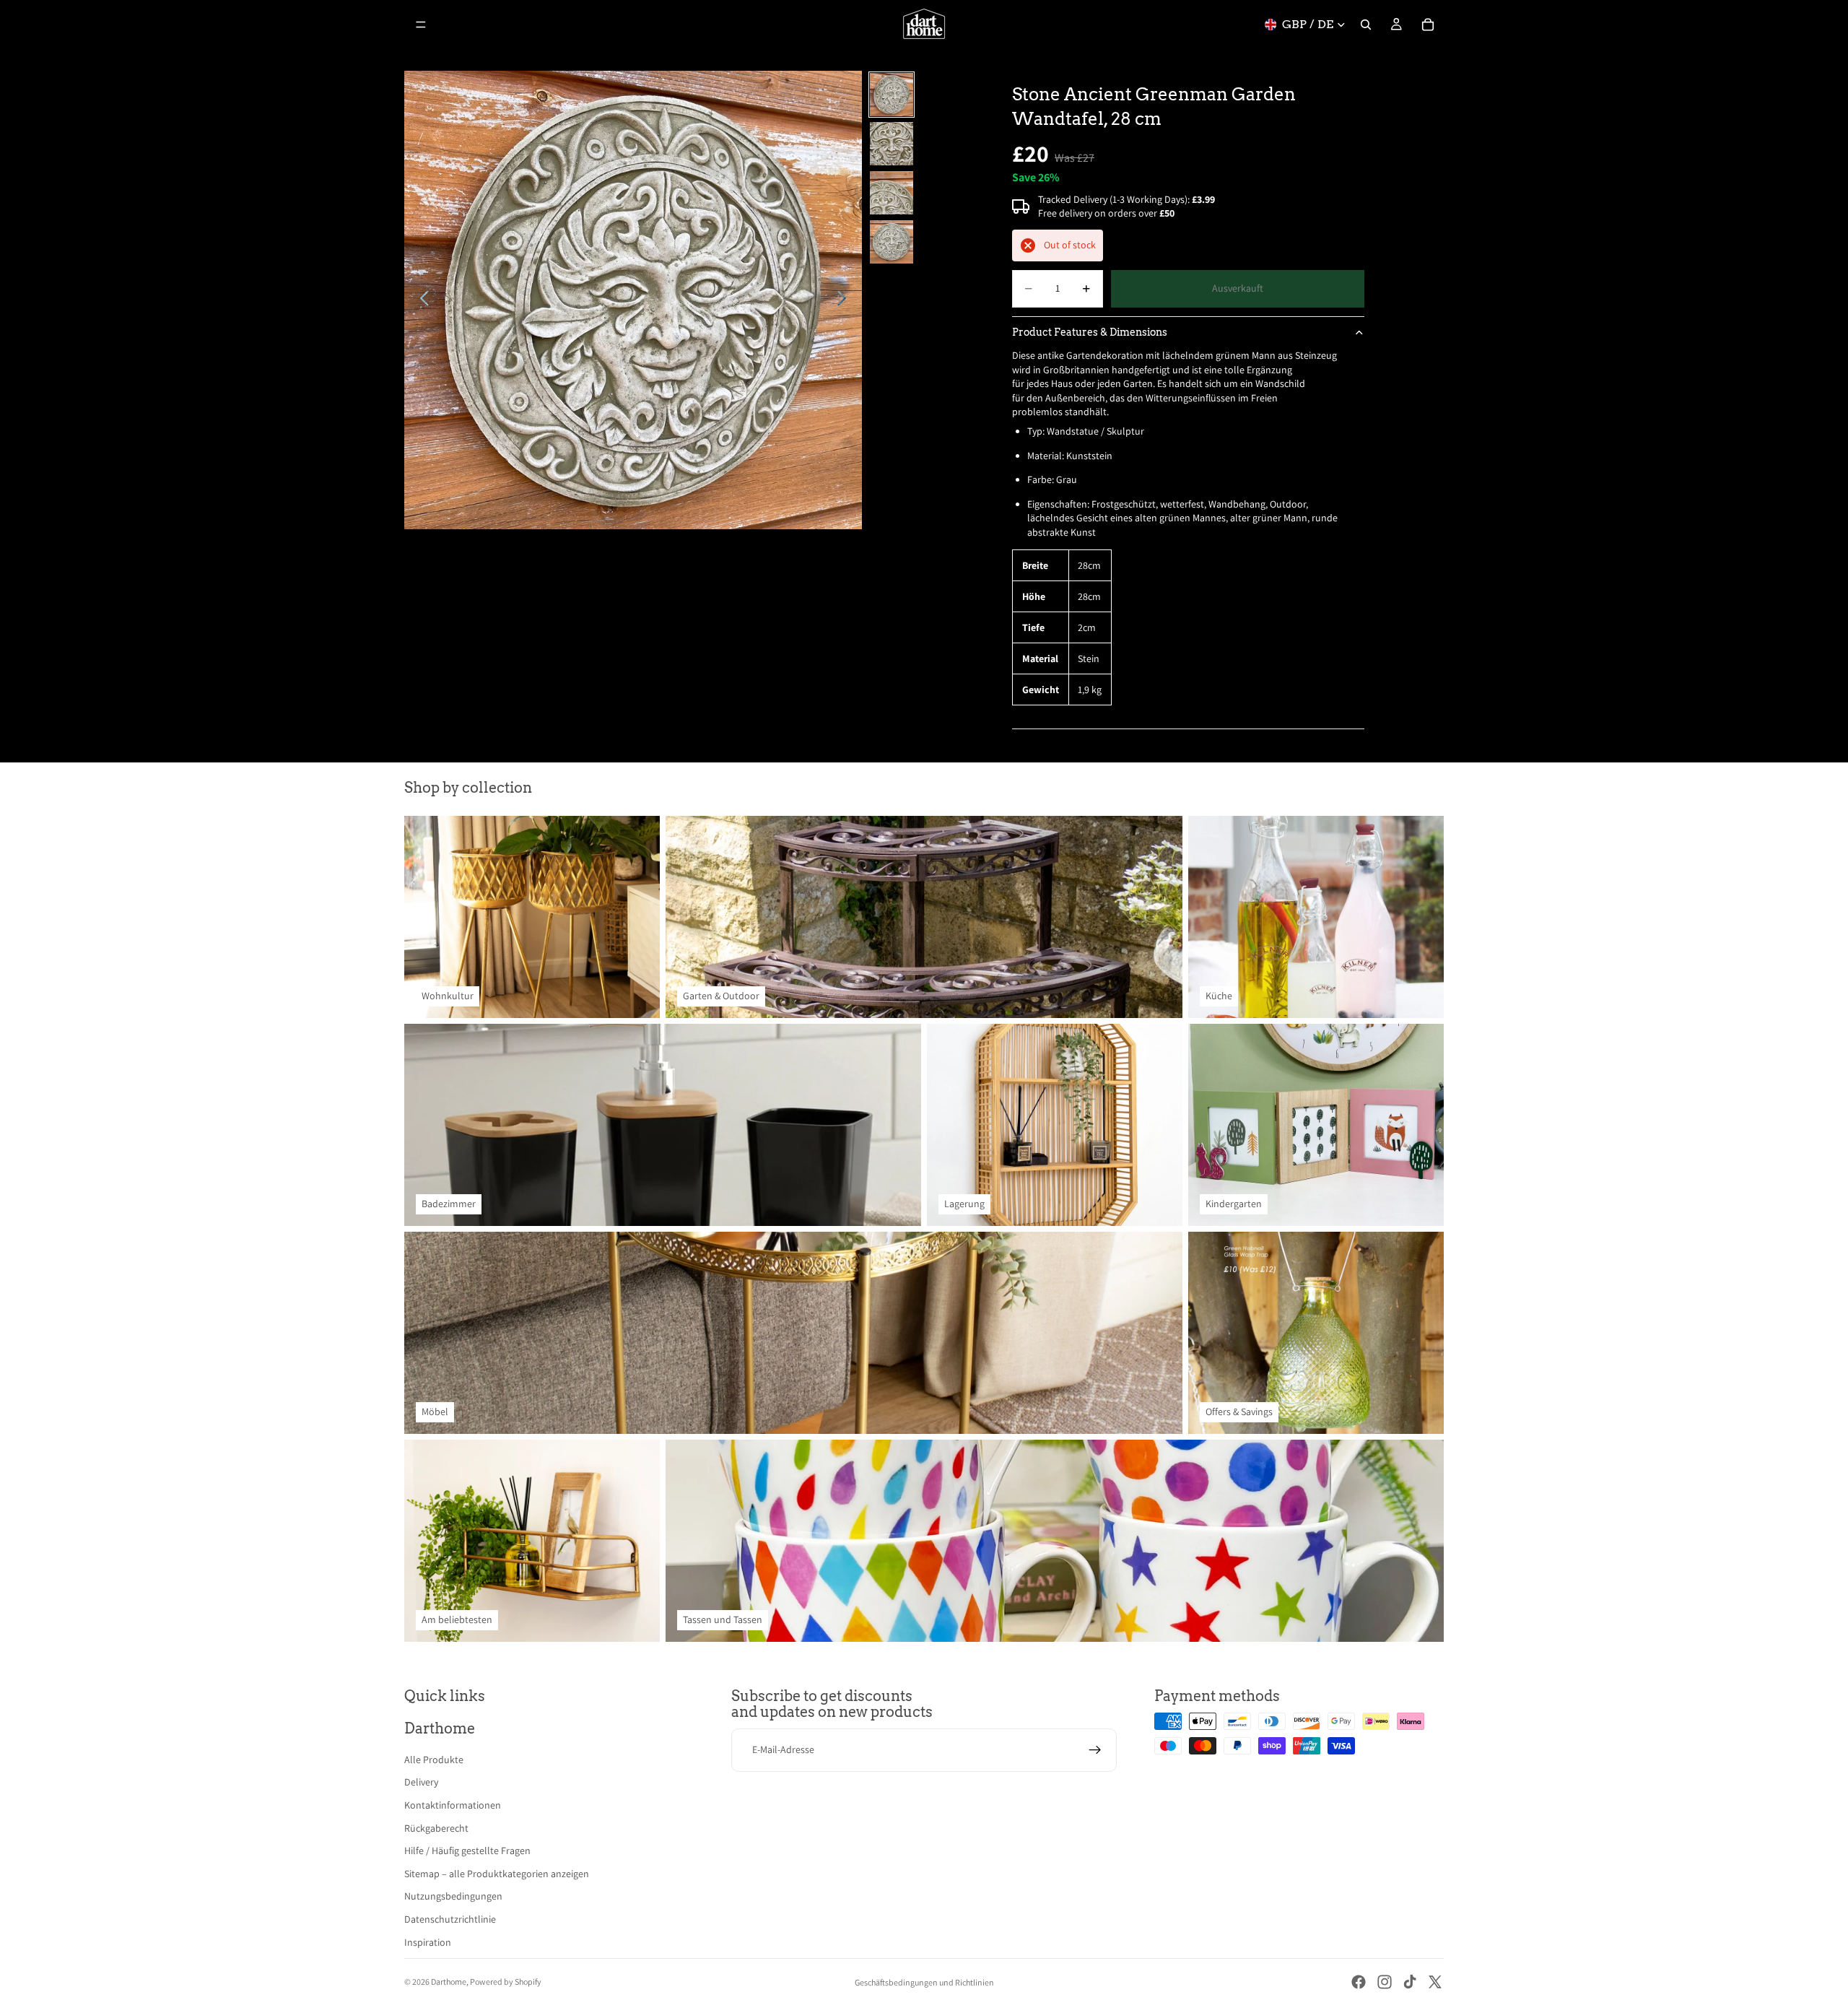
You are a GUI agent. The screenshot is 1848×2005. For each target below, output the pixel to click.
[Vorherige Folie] (420, 300)
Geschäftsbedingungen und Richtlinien (924, 1982)
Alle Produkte (434, 1760)
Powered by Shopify (506, 1982)
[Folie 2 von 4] (892, 144)
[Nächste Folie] (846, 300)
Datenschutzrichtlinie (450, 1919)
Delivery (421, 1782)
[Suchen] (1366, 25)
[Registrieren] (1095, 1750)
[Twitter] (1435, 1982)
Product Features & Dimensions (1090, 332)
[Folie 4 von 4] (892, 242)
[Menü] (421, 25)
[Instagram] (1385, 1982)
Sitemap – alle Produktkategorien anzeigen (497, 1874)
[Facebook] (1359, 1982)
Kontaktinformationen (453, 1805)
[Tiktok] (1410, 1982)
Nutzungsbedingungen (453, 1896)
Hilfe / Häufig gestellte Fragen (467, 1850)
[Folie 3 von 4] (892, 193)
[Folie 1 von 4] (892, 95)
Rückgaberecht (436, 1828)
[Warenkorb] (1428, 25)
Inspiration (428, 1942)
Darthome (449, 1982)
